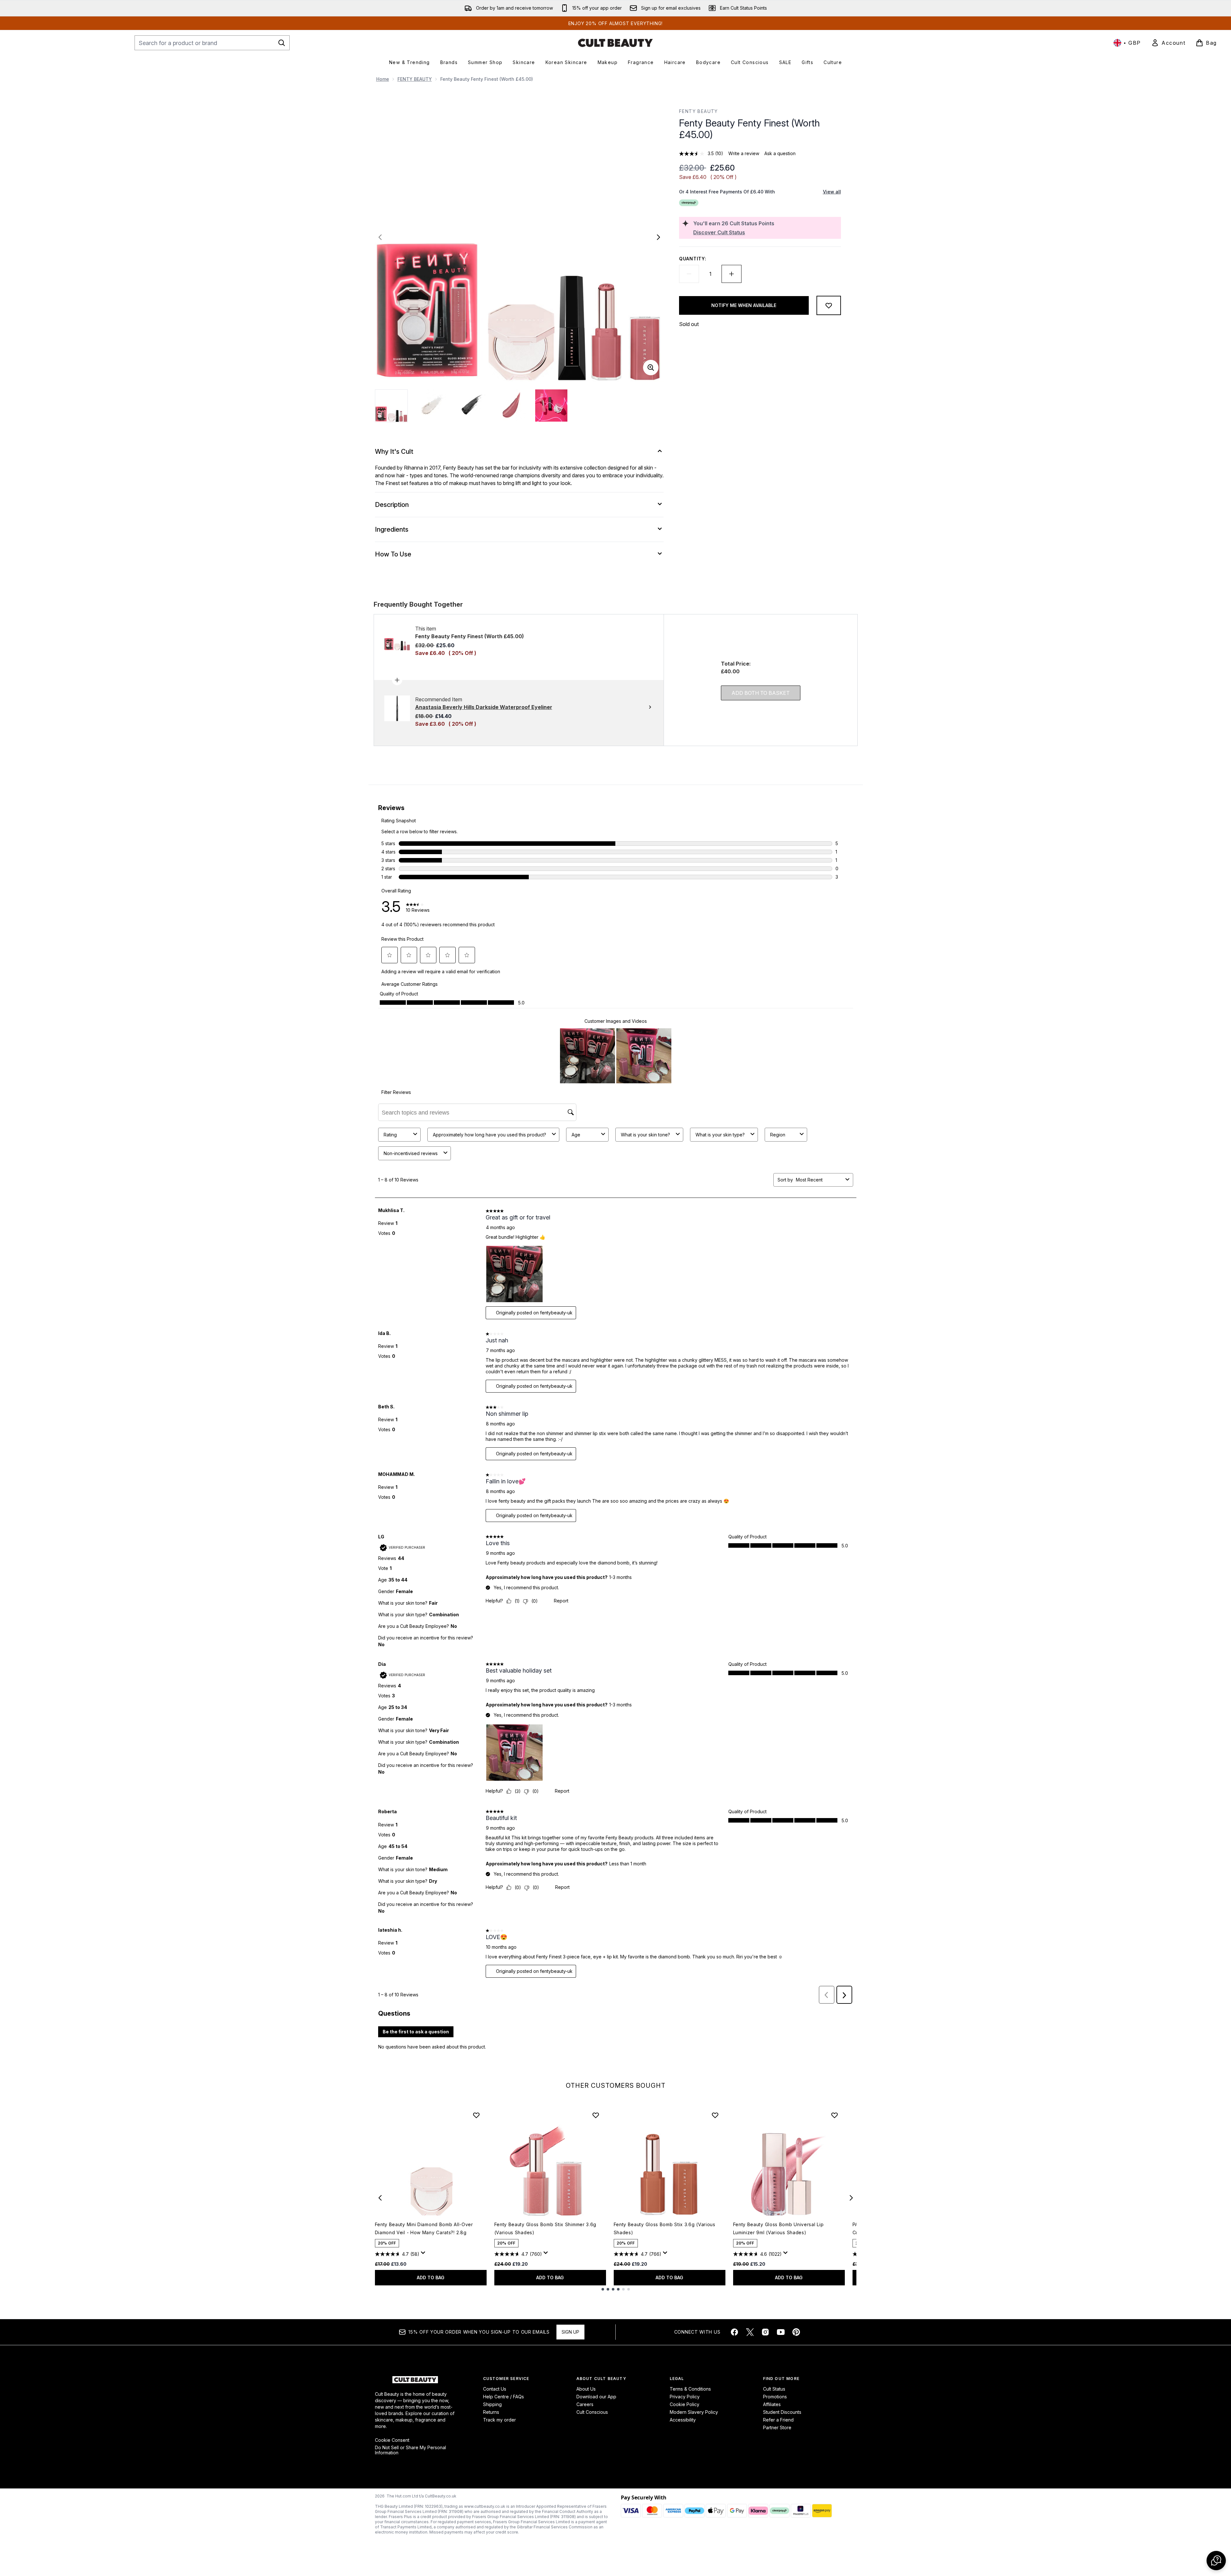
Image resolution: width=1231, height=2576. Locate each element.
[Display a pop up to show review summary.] (424, 2254)
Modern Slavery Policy (694, 2412)
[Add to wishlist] (829, 305)
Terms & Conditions (690, 2389)
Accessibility (683, 2420)
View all (832, 192)
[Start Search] (282, 43)
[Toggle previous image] (380, 237)
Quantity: (693, 259)
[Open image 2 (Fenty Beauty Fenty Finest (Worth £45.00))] (432, 406)
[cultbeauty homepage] (615, 43)
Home (383, 79)
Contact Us (495, 2389)
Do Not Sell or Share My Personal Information (410, 2450)
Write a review (744, 153)
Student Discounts (782, 2412)
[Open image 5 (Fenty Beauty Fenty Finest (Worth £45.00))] (551, 406)
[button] (1216, 2561)
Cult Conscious (592, 2412)
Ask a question (780, 153)
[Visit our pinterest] (796, 2332)
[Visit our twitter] (750, 2332)
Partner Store (777, 2427)
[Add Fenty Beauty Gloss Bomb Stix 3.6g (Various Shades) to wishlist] (715, 2115)
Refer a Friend (778, 2420)
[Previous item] (380, 2198)
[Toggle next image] (658, 237)
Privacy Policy (685, 2397)
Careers (585, 2404)
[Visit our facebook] (734, 2332)
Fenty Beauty (699, 111)
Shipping (492, 2404)
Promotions (775, 2397)
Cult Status (774, 2389)
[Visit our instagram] (765, 2332)
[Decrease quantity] (689, 274)
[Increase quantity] (732, 274)
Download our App (596, 2397)
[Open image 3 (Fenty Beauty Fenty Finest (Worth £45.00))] (471, 406)
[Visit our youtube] (781, 2332)
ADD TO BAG (431, 2277)
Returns (491, 2412)
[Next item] (851, 2198)
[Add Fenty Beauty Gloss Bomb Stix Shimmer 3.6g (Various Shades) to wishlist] (596, 2115)
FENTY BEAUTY (415, 79)
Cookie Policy (685, 2404)
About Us (586, 2389)
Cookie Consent (392, 2440)
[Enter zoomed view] (651, 368)
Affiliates (772, 2404)
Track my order (499, 2420)
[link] (1168, 43)
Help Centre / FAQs (504, 2397)
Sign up (570, 2332)
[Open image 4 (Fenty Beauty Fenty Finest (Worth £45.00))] (511, 406)
